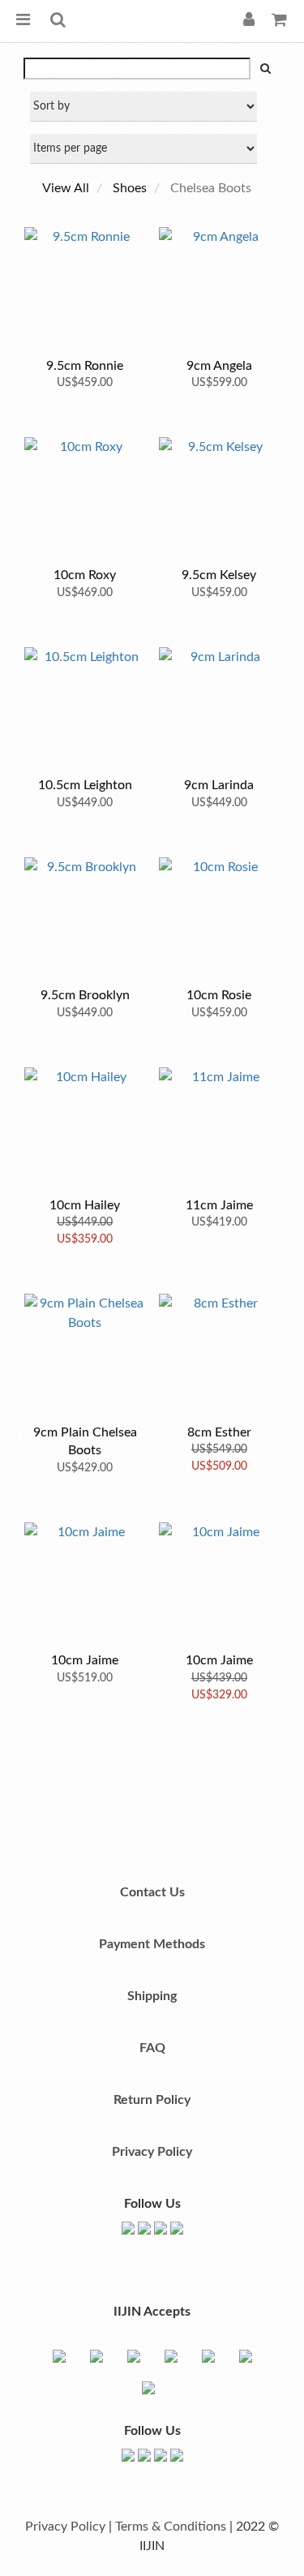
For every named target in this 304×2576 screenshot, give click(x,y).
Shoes (130, 188)
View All (66, 188)
